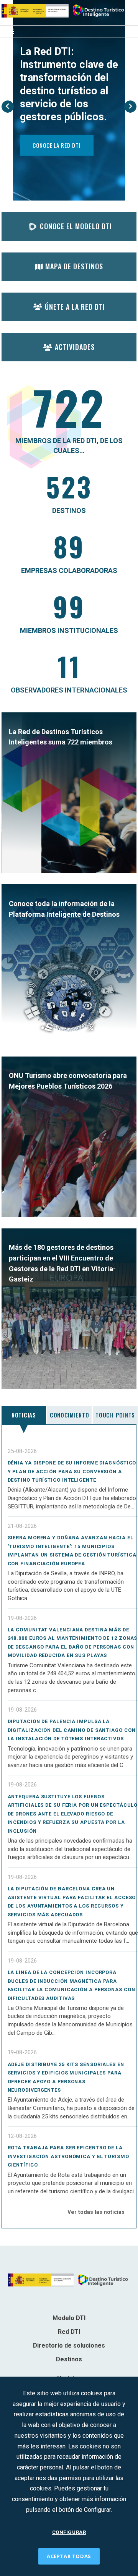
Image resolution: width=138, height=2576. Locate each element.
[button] (8, 107)
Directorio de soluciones (69, 2345)
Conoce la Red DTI (57, 145)
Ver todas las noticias (96, 2212)
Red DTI (69, 2332)
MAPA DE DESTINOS (74, 266)
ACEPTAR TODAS (69, 2556)
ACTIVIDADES (75, 347)
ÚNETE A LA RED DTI (75, 307)
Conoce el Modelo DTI (76, 226)
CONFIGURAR (69, 2532)
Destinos (69, 2359)
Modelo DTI (69, 2318)
